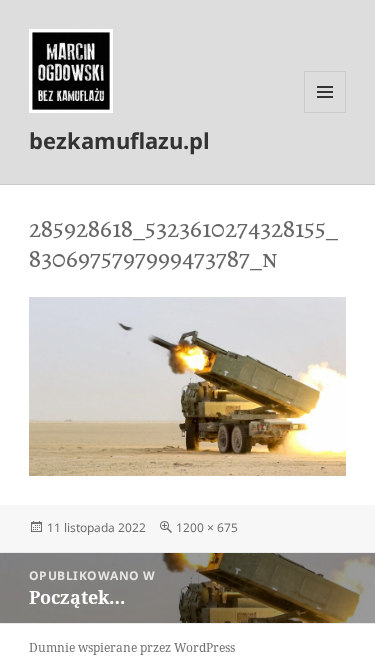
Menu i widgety (325, 112)
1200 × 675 (207, 527)
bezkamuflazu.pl (119, 140)
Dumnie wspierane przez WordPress (132, 647)
